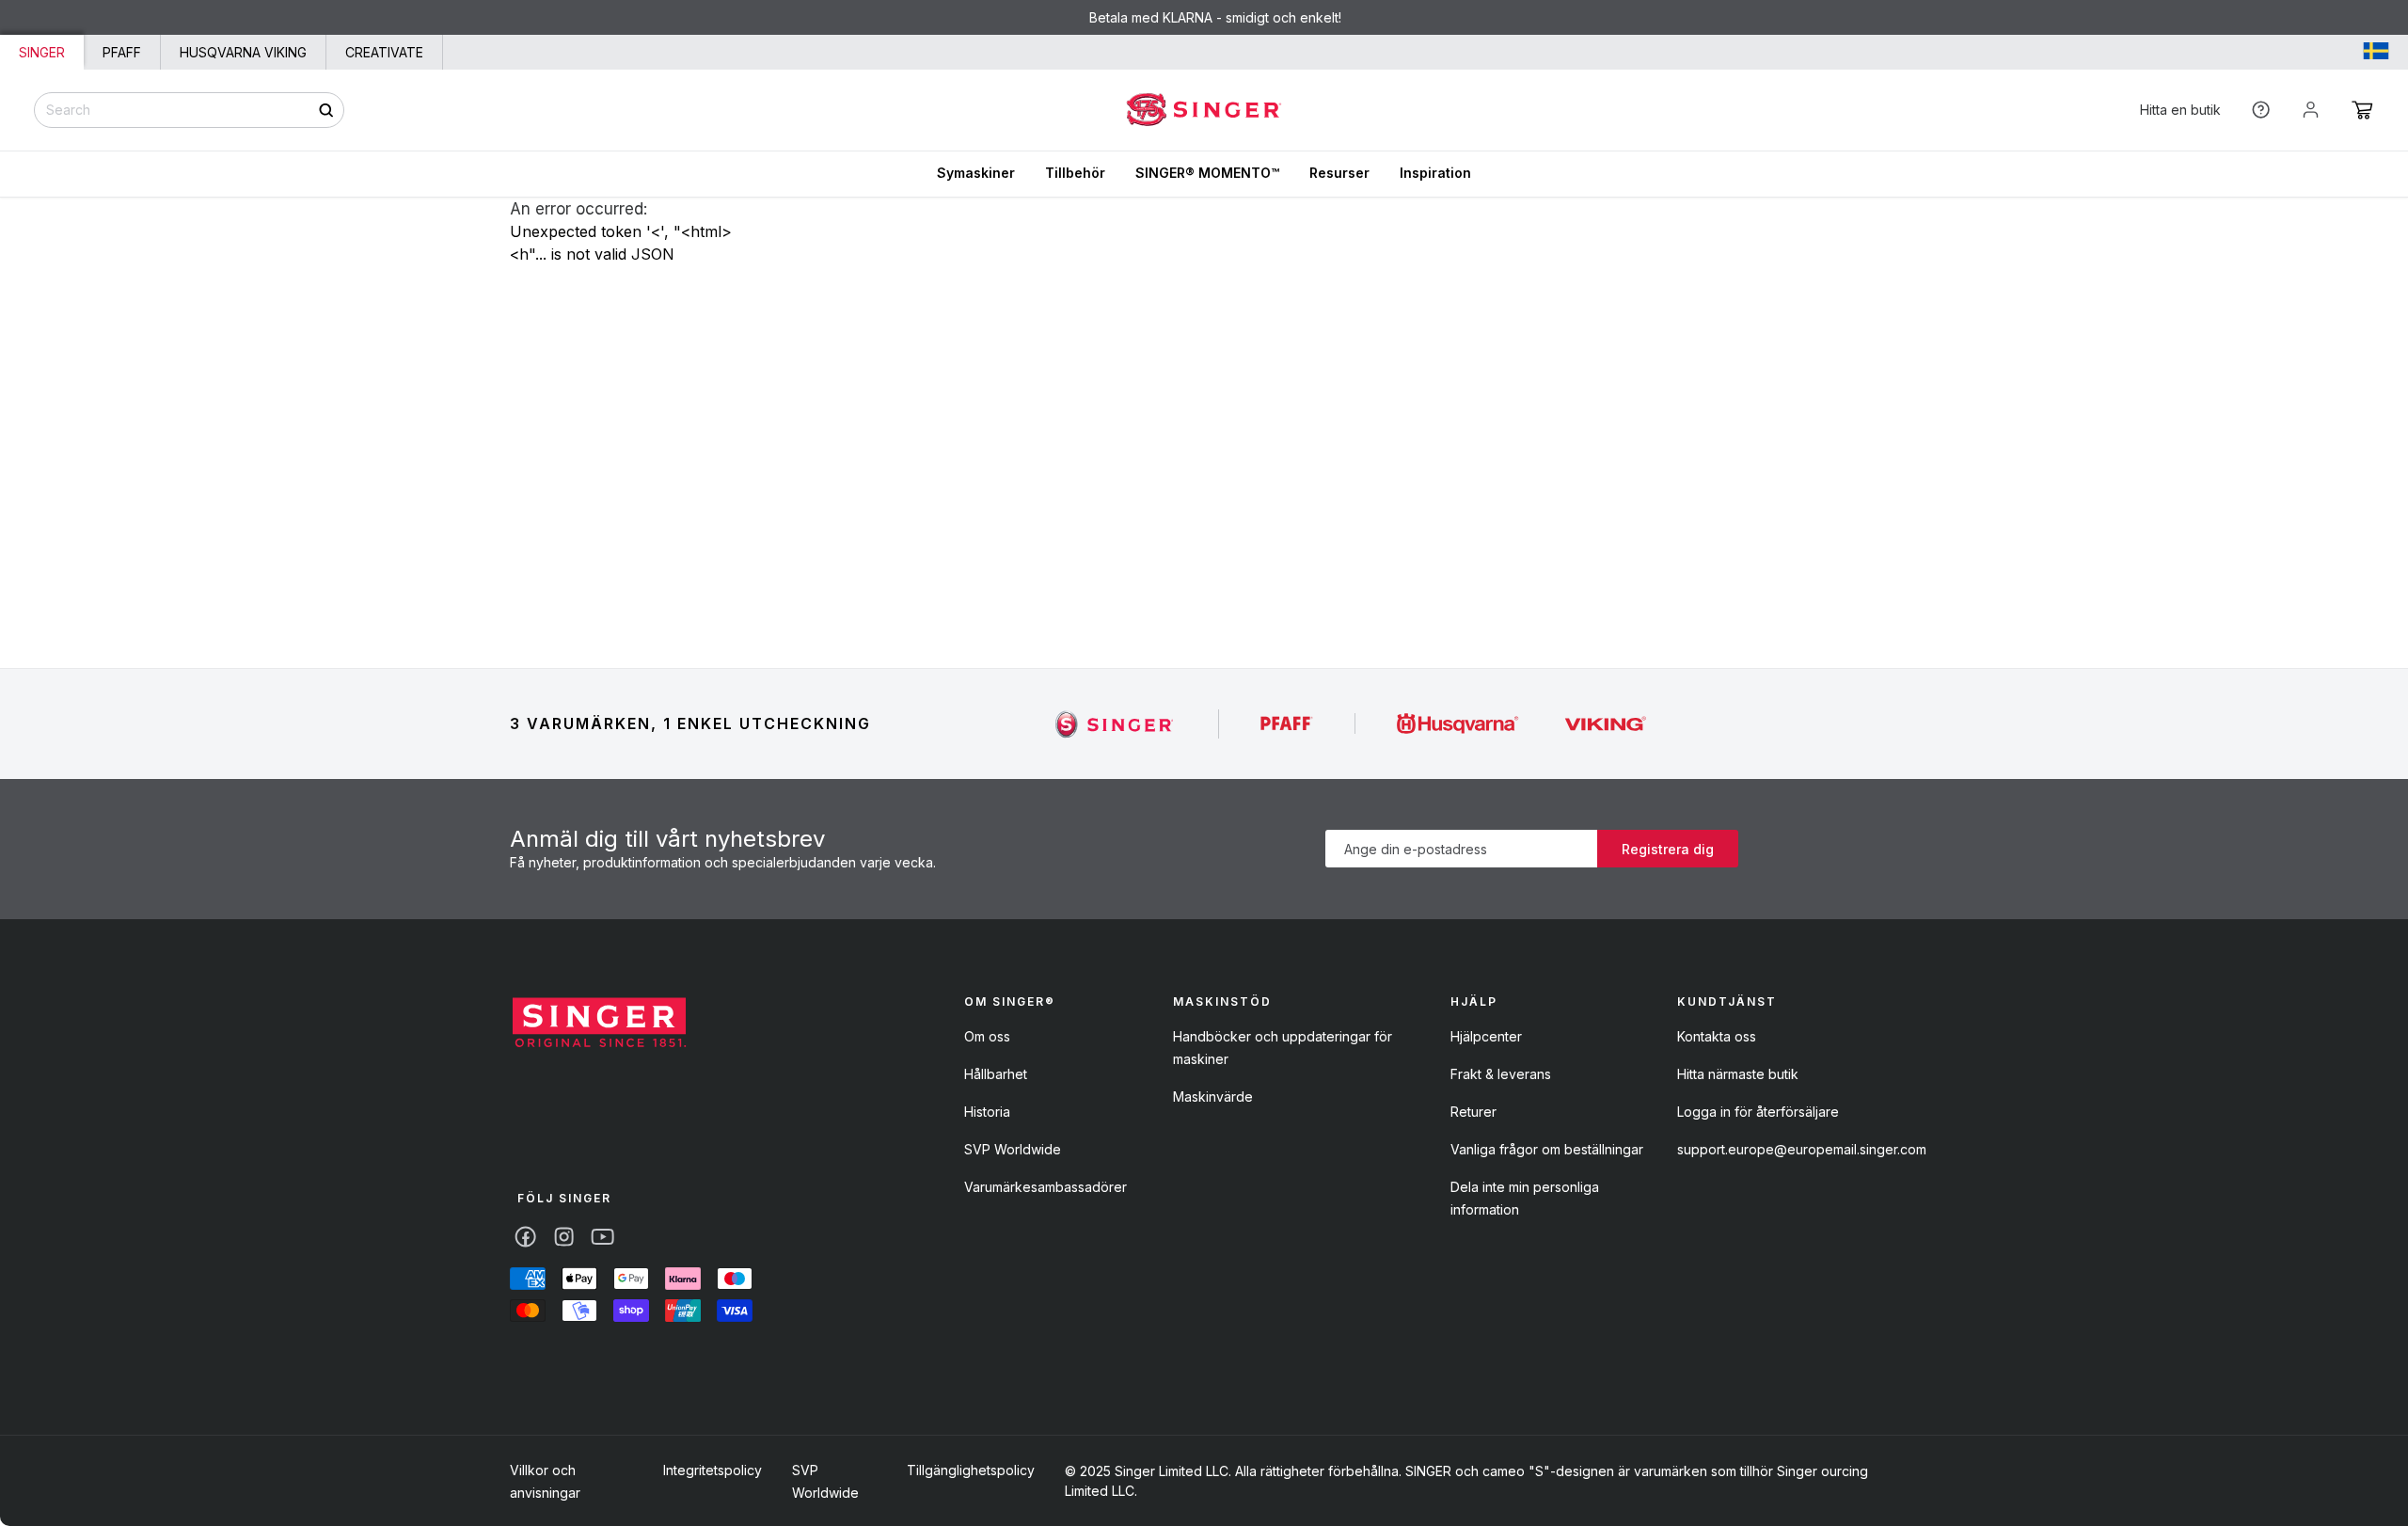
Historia (987, 1112)
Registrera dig (1668, 849)
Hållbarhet (996, 1074)
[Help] (2261, 110)
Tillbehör (1075, 173)
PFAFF (122, 52)
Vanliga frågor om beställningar (1547, 1149)
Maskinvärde (1213, 1097)
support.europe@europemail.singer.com (1802, 1149)
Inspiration (1435, 173)
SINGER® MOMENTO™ (1207, 173)
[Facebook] (525, 1237)
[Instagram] (564, 1237)
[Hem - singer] (599, 1025)
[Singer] (1115, 724)
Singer (42, 52)
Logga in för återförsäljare (1758, 1112)
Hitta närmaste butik (1738, 1074)
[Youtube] (602, 1237)
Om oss (987, 1036)
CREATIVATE (384, 52)
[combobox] (189, 110)
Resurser (1339, 173)
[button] (2362, 110)
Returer (1473, 1112)
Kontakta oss (1717, 1036)
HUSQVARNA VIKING (243, 52)
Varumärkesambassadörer (1046, 1187)
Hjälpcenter (1486, 1036)
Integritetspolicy (713, 1470)
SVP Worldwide (1013, 1149)
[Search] (326, 110)
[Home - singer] (1204, 110)
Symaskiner (976, 173)
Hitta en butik (2180, 110)
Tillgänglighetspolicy (971, 1470)
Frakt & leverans (1501, 1074)
